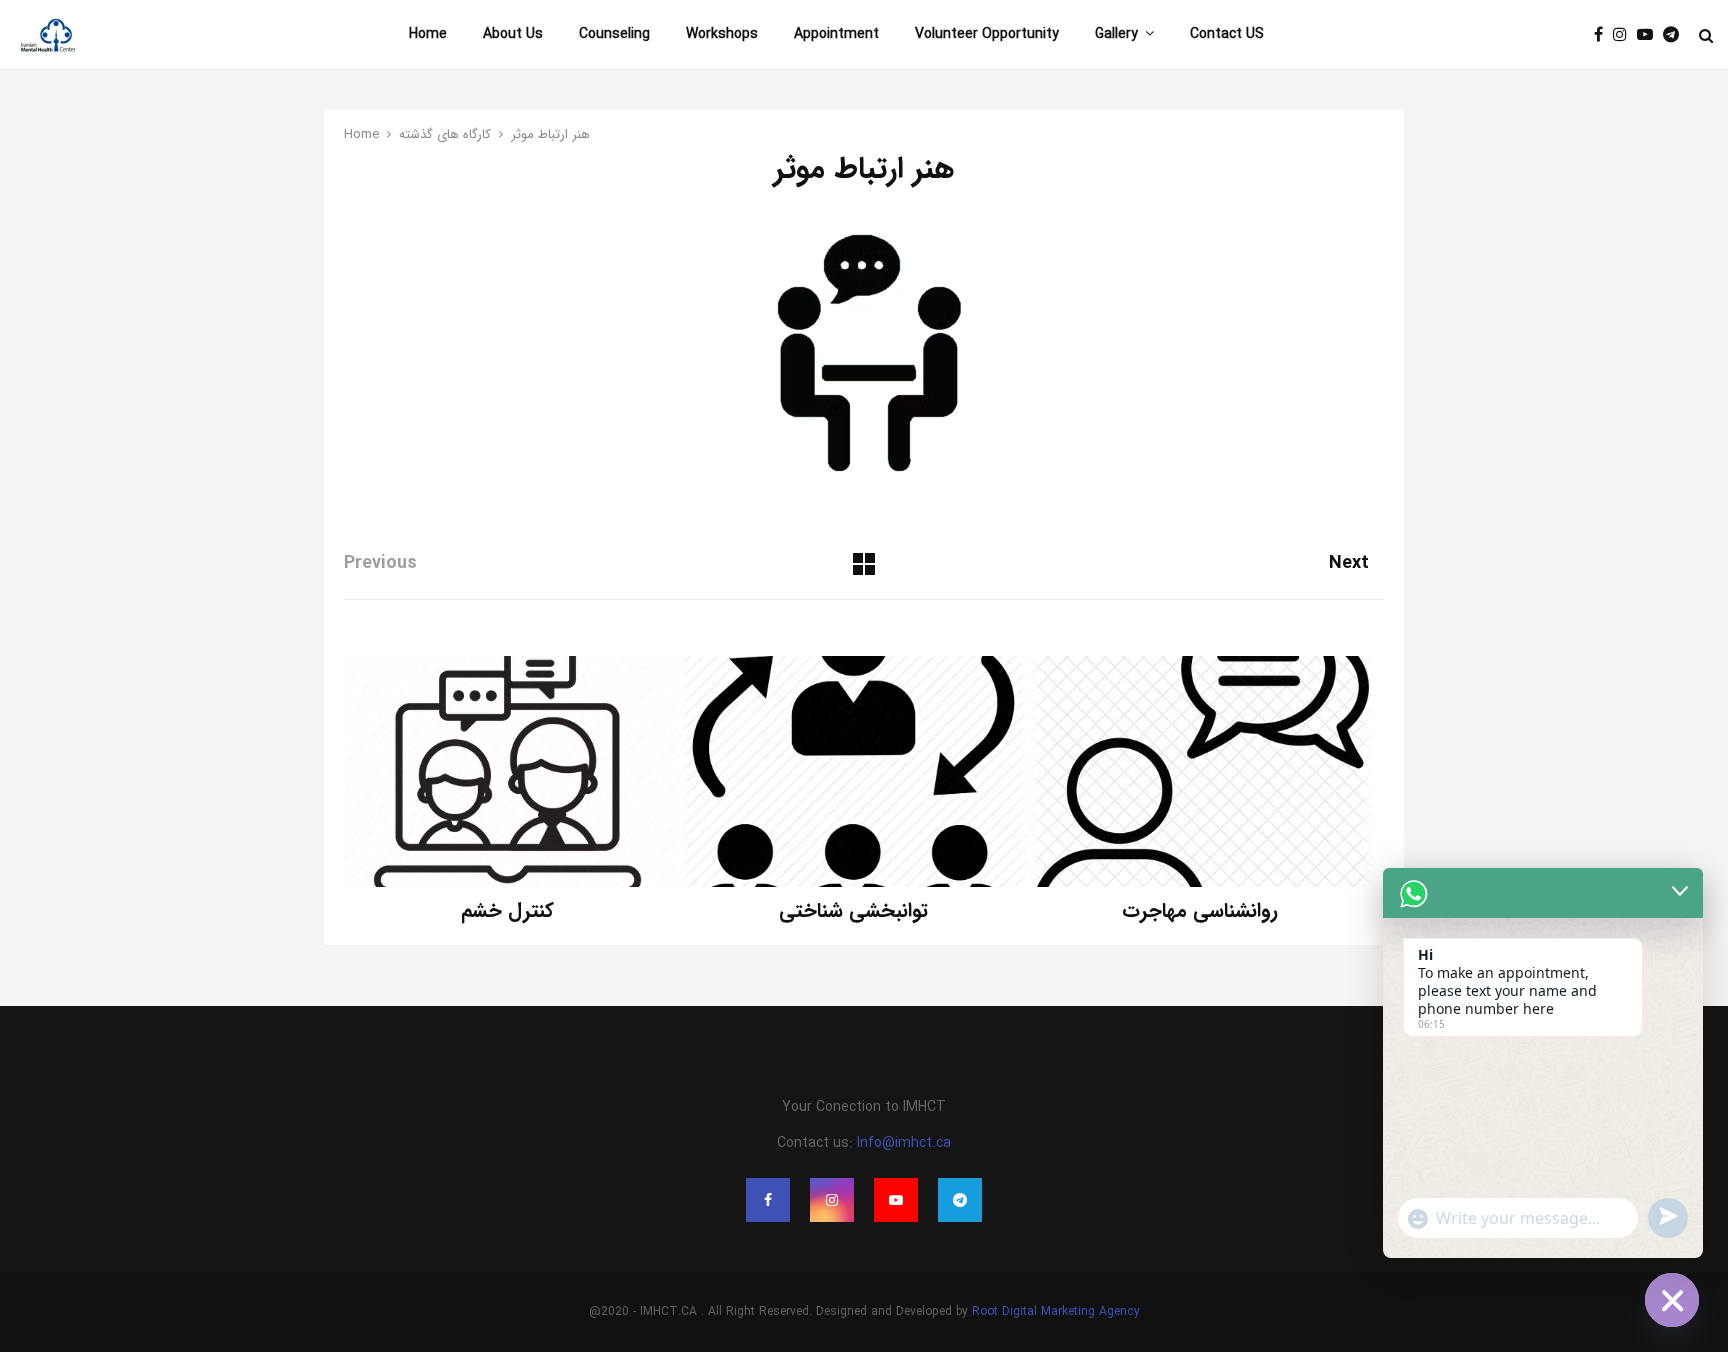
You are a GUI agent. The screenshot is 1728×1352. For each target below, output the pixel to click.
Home (428, 34)
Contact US (1227, 34)
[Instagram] (1625, 35)
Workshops (722, 34)
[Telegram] (1676, 35)
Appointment (836, 34)
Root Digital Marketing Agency (1056, 1311)
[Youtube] (1650, 35)
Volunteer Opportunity (987, 34)
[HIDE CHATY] (1672, 1300)
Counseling (614, 34)
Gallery (1116, 34)
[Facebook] (1603, 35)
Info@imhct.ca (904, 1143)
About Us (513, 34)
